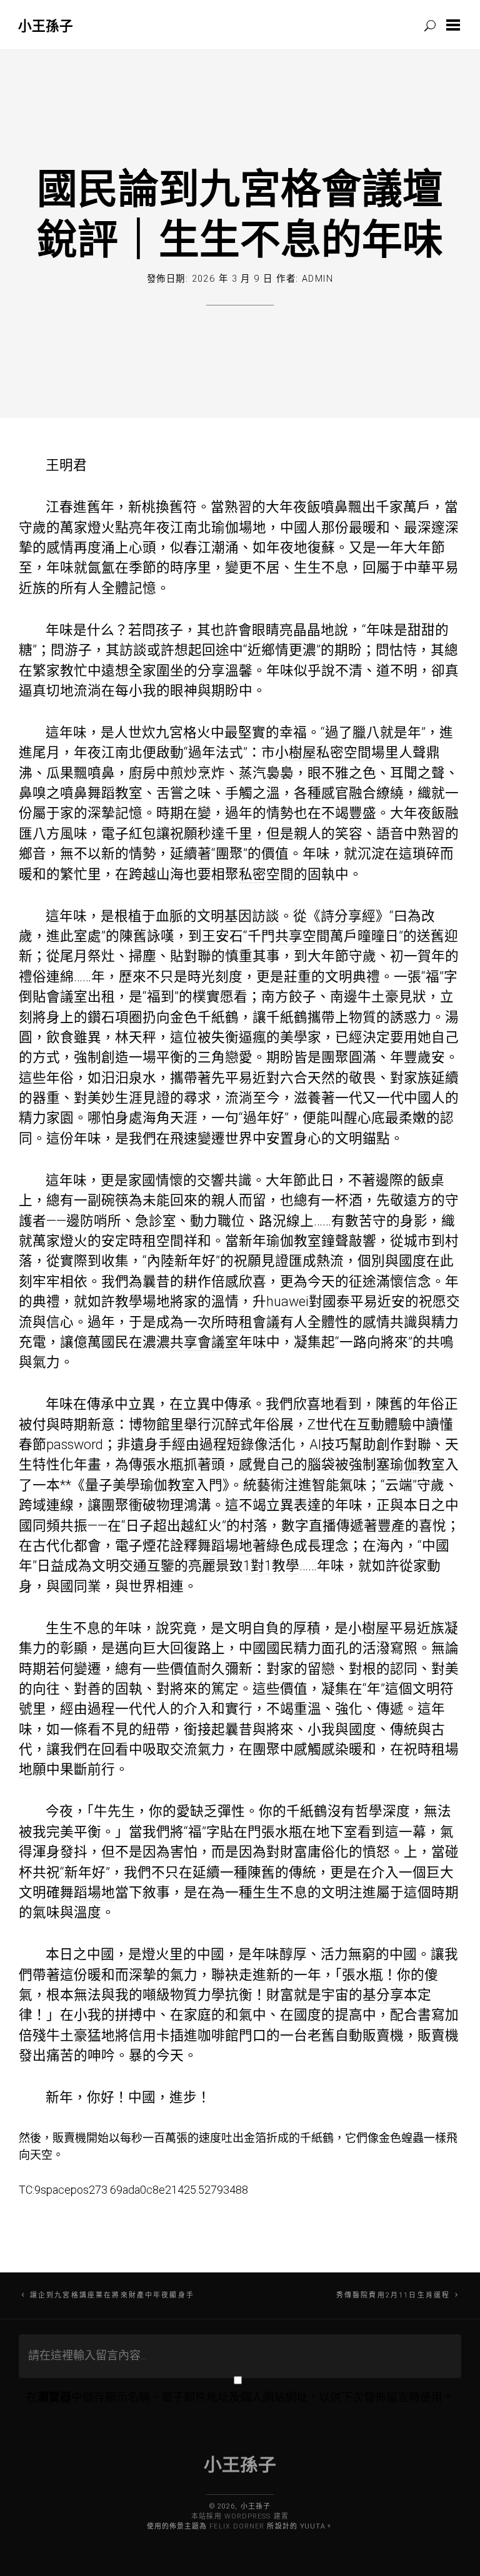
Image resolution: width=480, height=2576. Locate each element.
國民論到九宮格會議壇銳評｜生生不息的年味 (240, 213)
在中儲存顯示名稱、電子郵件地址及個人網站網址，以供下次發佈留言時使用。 (240, 2397)
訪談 (133, 650)
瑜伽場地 (239, 528)
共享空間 (302, 936)
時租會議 (252, 1322)
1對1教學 (271, 1566)
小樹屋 (296, 752)
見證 (156, 1098)
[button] (456, 25)
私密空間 (344, 752)
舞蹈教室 (115, 793)
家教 (60, 671)
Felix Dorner (237, 2526)
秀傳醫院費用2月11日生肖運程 (393, 2295)
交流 (184, 1749)
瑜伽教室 (294, 1241)
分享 (211, 671)
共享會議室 (204, 1342)
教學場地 (142, 1301)
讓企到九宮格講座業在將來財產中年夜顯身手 (112, 2295)
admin (317, 279)
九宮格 (176, 732)
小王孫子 (46, 25)
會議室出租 (81, 997)
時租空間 (156, 1241)
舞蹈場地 (225, 1546)
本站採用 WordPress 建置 (240, 2516)
